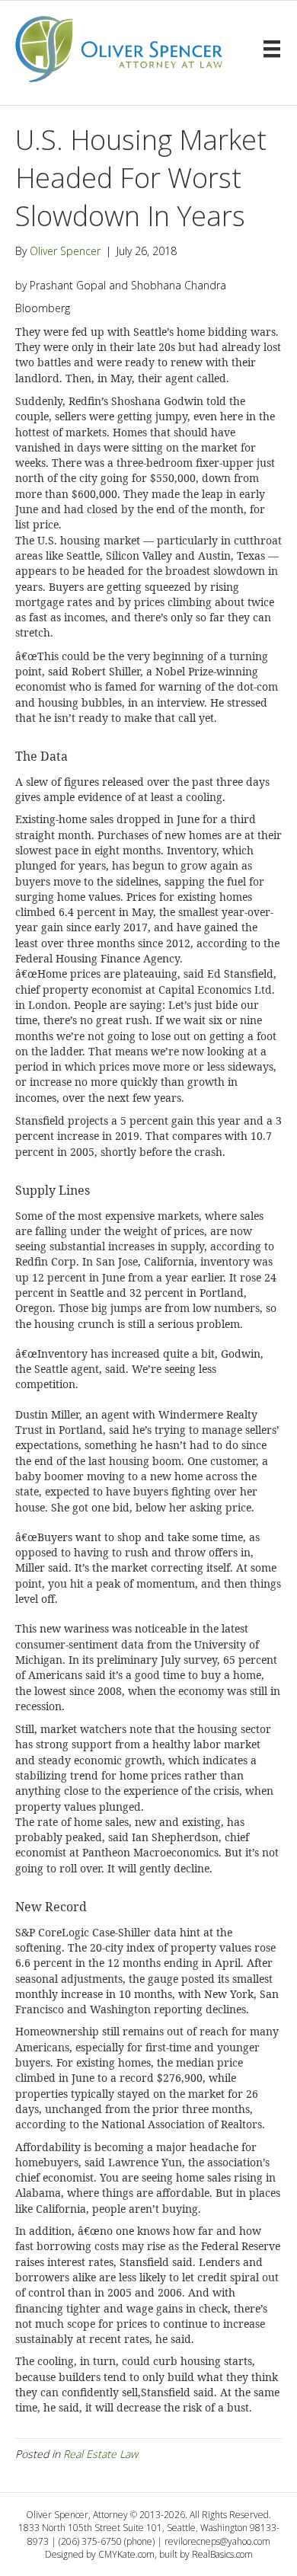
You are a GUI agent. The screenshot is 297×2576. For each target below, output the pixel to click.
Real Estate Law (101, 2454)
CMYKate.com (126, 2554)
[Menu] (272, 49)
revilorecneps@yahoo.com (217, 2541)
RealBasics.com (222, 2554)
